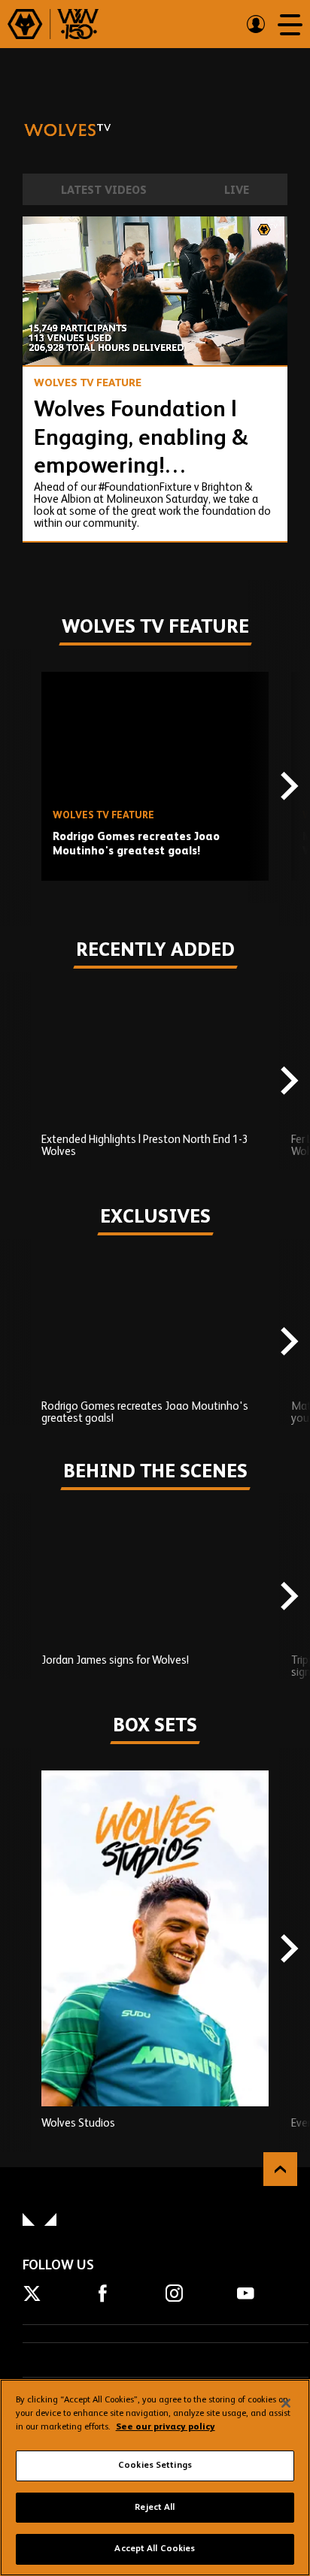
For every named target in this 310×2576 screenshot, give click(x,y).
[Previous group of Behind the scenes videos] (23, 1597)
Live (237, 190)
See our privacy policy (166, 2427)
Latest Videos (104, 190)
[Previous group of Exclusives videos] (23, 1343)
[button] (48, 340)
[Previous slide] (23, 788)
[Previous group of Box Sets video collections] (23, 1950)
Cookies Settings (155, 2466)
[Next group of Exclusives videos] (287, 1343)
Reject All (155, 2508)
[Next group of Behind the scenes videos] (287, 1597)
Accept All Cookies (155, 2549)
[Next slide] (287, 788)
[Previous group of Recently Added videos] (23, 1082)
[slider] (155, 314)
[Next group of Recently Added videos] (287, 1082)
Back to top (280, 2169)
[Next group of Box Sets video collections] (287, 1950)
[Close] (286, 2403)
